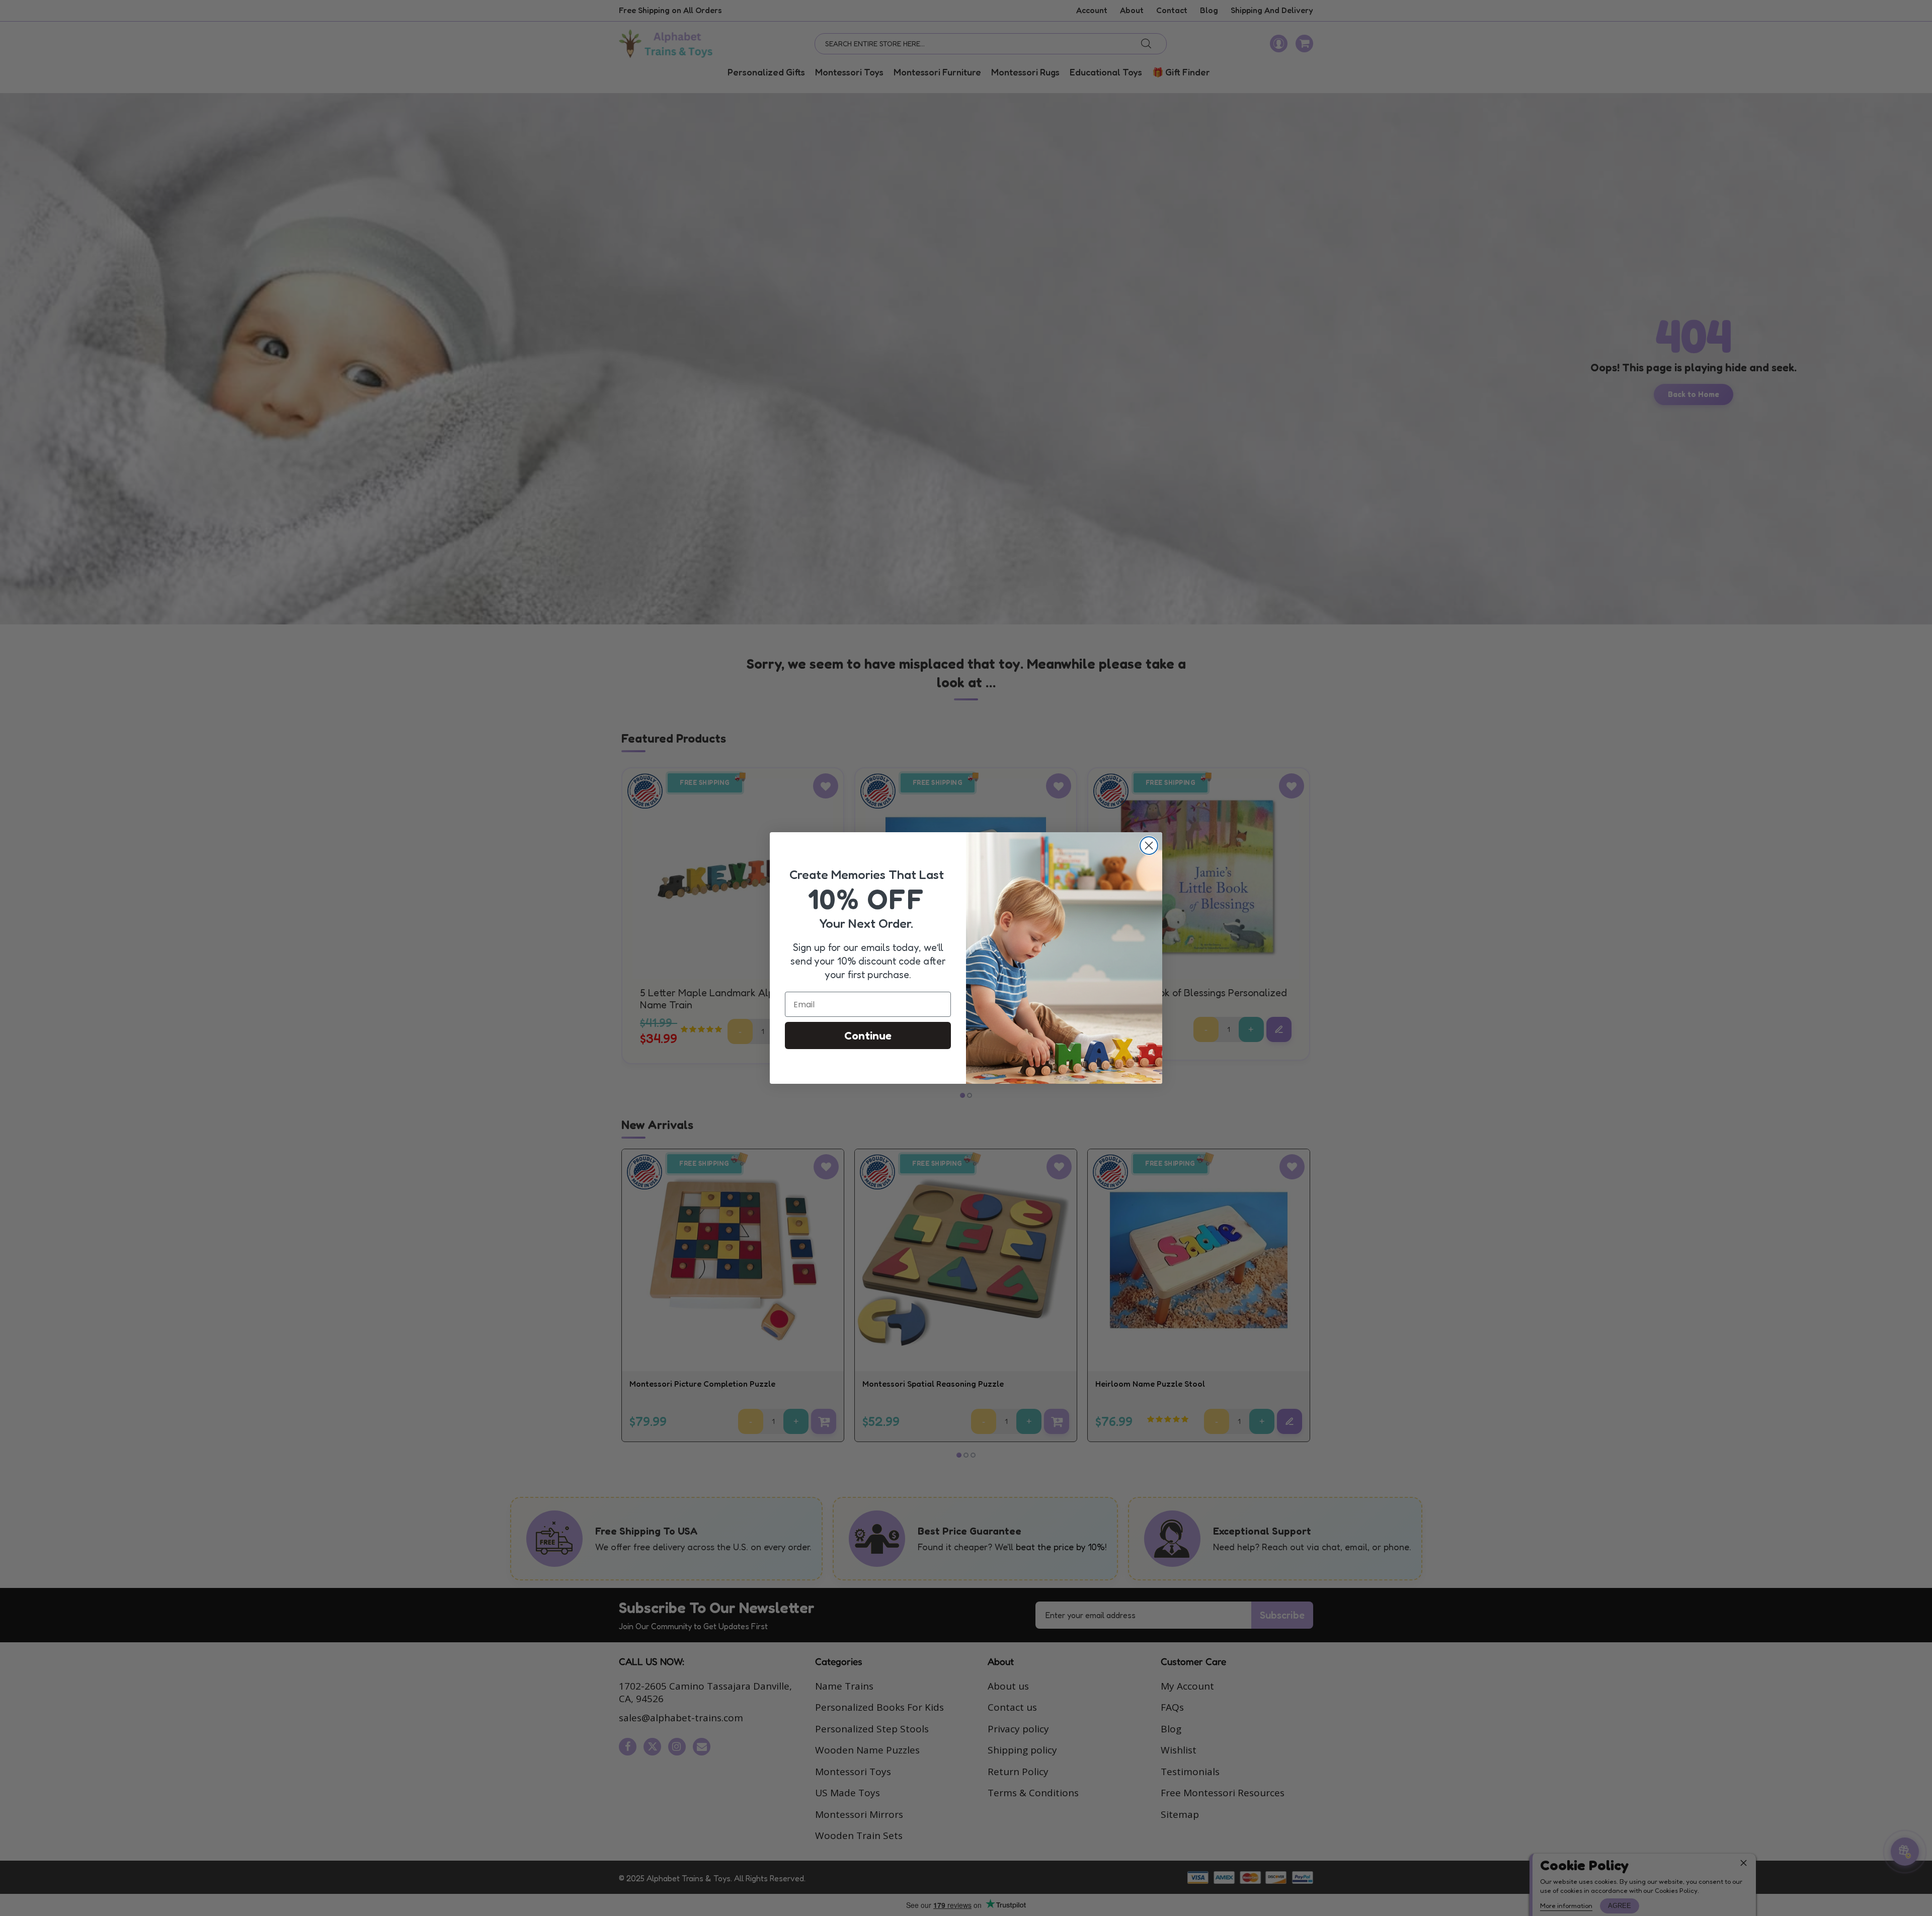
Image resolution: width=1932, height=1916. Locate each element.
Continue (868, 1035)
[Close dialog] (1149, 846)
